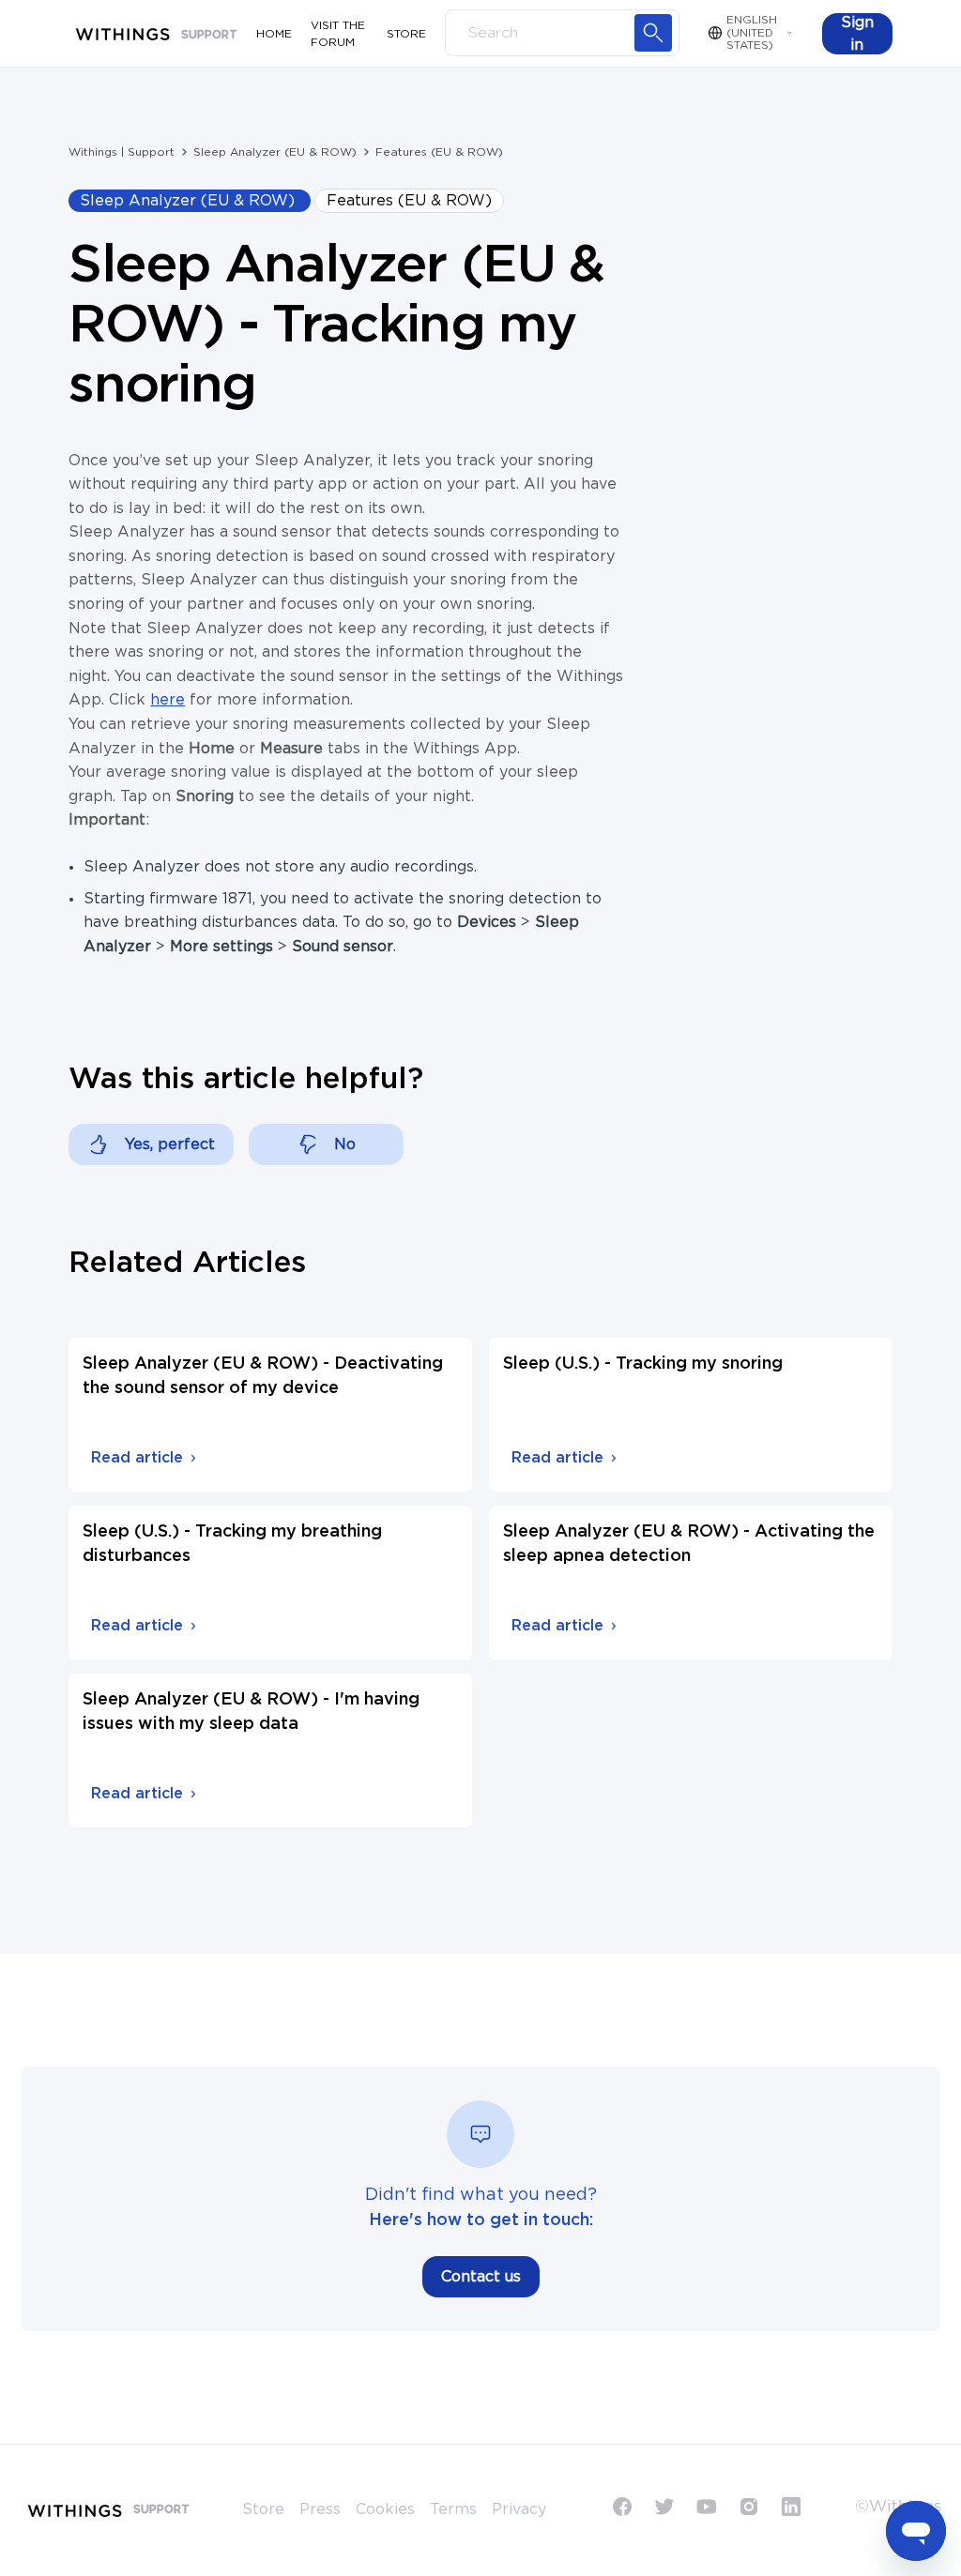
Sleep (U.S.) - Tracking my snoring (643, 1364)
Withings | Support (122, 152)
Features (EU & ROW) (439, 152)
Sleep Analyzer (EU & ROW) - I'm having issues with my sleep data (251, 1712)
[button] (857, 34)
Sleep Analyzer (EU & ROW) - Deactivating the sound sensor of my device (263, 1376)
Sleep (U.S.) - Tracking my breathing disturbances (232, 1544)
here (168, 700)
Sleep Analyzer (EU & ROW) (275, 152)
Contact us (481, 2277)
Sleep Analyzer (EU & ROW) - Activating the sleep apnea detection (689, 1544)
